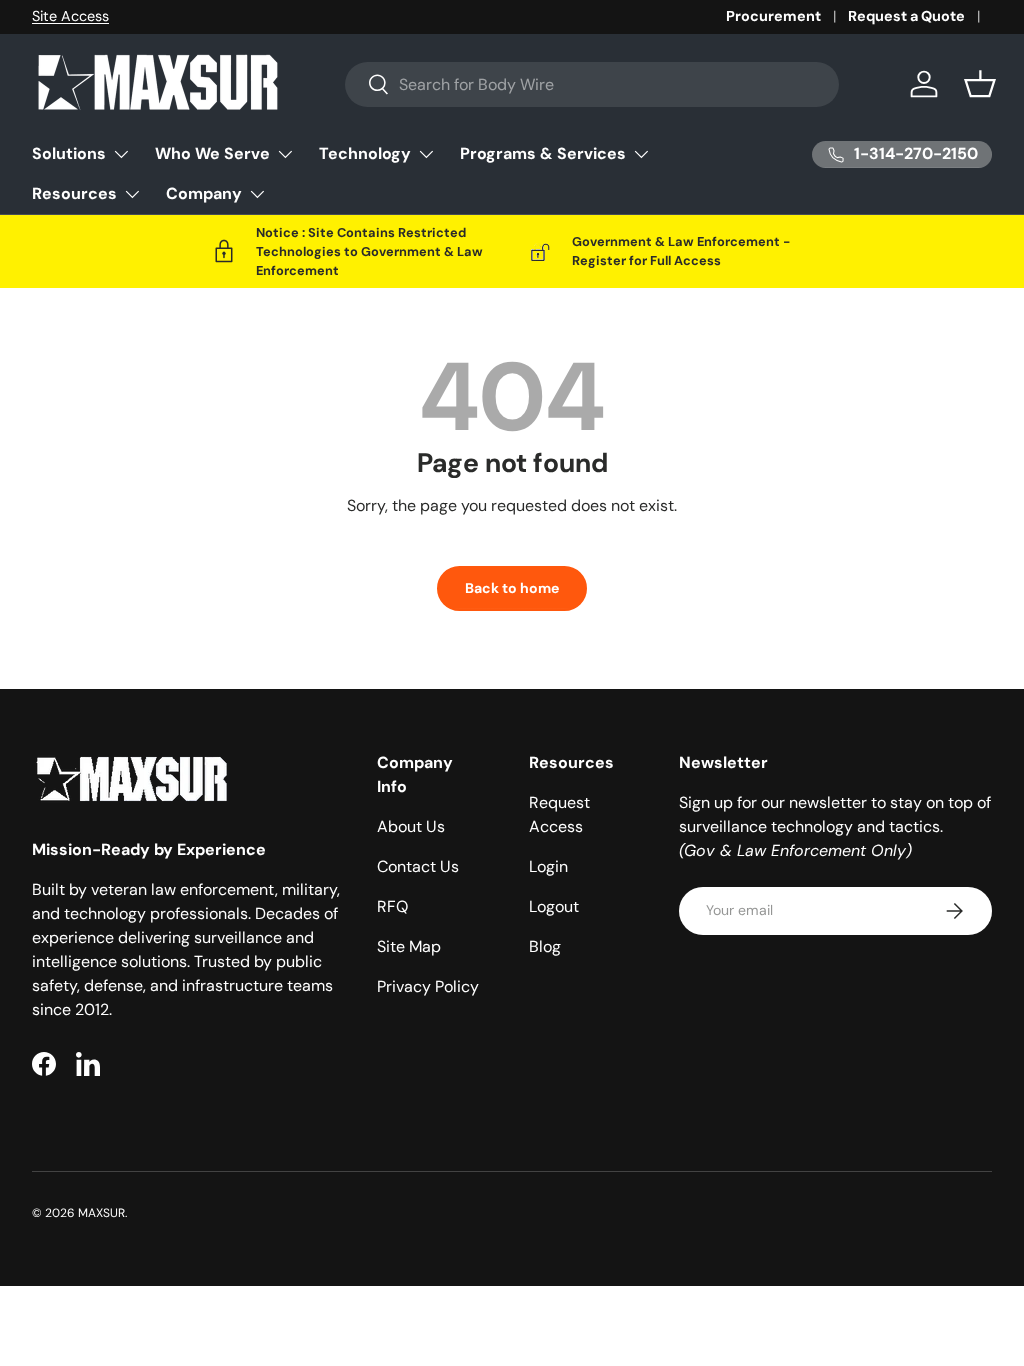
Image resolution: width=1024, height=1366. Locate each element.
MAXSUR (101, 1213)
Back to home (512, 588)
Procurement (773, 16)
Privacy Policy (428, 986)
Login (548, 866)
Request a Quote (906, 16)
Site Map (409, 946)
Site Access (70, 16)
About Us (411, 826)
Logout (554, 906)
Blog (545, 946)
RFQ (392, 906)
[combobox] (592, 84)
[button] (980, 84)
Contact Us (418, 866)
